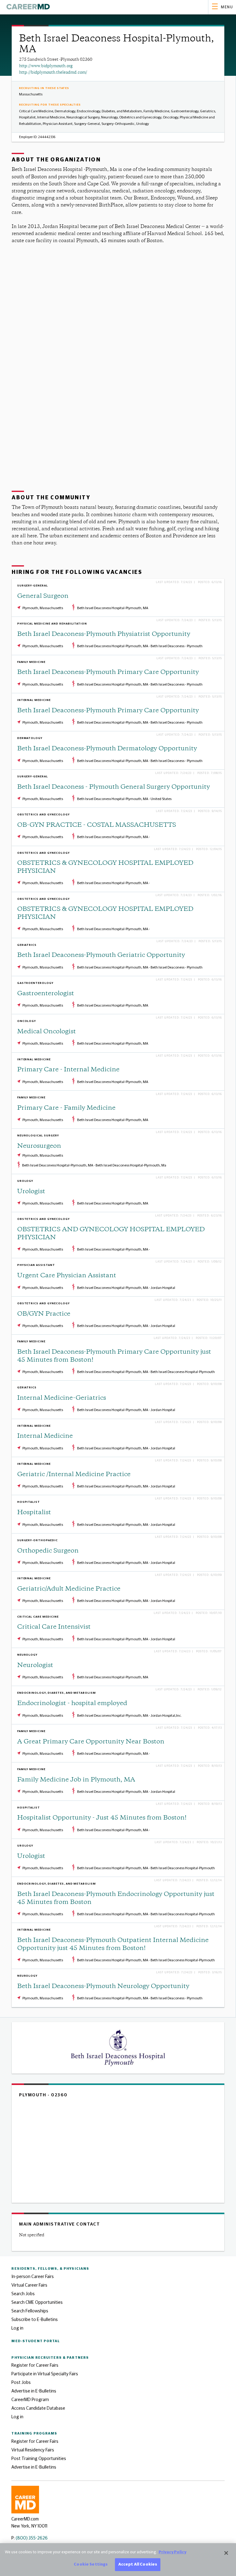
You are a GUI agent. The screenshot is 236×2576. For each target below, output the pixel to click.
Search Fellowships (30, 2311)
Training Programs (34, 2433)
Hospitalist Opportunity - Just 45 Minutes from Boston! (102, 1818)
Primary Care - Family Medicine (66, 1108)
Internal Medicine (45, 1436)
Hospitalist (34, 1513)
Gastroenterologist (46, 994)
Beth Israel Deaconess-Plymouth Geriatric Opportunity (101, 955)
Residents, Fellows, (50, 2269)
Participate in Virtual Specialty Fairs (45, 2374)
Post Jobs (21, 2383)
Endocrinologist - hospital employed (72, 1704)
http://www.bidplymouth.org (46, 66)
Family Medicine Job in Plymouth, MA (76, 1780)
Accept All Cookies (138, 2564)
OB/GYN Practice (44, 1314)
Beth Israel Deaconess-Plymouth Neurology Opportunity (103, 1987)
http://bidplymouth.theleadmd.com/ (53, 73)
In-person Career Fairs (33, 2277)
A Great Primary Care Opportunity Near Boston (91, 1742)
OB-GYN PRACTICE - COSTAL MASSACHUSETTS (97, 825)
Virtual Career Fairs (29, 2285)
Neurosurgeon (39, 1146)
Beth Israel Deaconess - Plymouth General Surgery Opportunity (114, 787)
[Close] (226, 2553)
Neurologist (35, 1666)
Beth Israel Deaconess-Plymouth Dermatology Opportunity (107, 749)
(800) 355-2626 (32, 2538)
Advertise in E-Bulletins (34, 2391)
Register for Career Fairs (35, 2365)
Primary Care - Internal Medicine (68, 1070)
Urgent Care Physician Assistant (67, 1276)
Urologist (31, 1192)
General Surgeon (43, 596)
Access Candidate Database (38, 2408)
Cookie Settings (91, 2564)
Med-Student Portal (36, 2341)
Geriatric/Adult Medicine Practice (69, 1589)
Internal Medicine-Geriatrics (62, 1398)
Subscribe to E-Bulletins (35, 2320)
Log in (17, 2328)
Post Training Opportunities (39, 2459)
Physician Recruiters (50, 2358)
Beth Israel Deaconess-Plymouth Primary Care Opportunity (108, 673)
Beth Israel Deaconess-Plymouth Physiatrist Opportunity (104, 634)
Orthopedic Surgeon (48, 1551)
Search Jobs (23, 2294)
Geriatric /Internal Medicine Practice (74, 1475)
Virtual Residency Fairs (33, 2450)
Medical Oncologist (47, 1032)
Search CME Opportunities (37, 2302)
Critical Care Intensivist (54, 1627)
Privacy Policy (172, 2552)
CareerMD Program (30, 2400)
